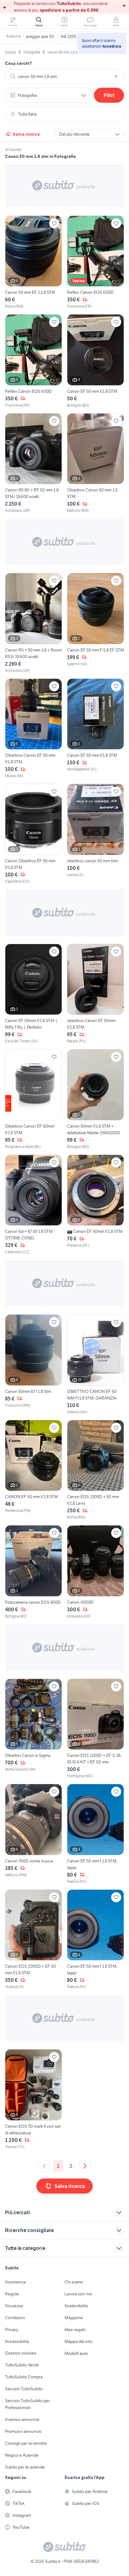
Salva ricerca (26, 134)
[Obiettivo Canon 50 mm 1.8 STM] (95, 463)
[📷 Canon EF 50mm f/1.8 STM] (95, 1205)
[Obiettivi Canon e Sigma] (34, 1729)
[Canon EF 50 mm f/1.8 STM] (95, 361)
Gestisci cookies (21, 2353)
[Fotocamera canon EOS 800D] (34, 1572)
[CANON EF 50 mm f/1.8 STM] (34, 1470)
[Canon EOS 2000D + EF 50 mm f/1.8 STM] (34, 1940)
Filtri (109, 95)
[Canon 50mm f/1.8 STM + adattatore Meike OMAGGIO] (95, 1099)
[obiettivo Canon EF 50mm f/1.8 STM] (95, 994)
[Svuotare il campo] (116, 76)
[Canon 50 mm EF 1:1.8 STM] (34, 262)
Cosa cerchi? (18, 63)
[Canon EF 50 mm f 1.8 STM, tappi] (95, 1834)
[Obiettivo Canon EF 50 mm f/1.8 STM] (34, 729)
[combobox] (64, 76)
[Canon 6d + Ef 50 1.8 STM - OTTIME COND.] (34, 1205)
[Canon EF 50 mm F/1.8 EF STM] (95, 623)
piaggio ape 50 (40, 36)
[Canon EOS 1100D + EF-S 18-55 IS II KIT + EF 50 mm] (95, 1729)
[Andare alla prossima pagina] (85, 2166)
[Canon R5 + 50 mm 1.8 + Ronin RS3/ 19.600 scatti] (34, 623)
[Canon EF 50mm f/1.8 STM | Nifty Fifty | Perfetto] (34, 994)
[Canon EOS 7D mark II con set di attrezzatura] (34, 2099)
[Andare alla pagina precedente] (44, 2166)
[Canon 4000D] (95, 1572)
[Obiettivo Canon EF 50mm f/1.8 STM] (34, 1099)
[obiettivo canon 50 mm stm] (95, 834)
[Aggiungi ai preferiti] (54, 223)
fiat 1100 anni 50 (76, 36)
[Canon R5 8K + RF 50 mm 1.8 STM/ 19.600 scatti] (34, 463)
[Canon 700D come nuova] (34, 1834)
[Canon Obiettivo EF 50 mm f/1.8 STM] (34, 834)
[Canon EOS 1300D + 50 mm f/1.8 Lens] (95, 1470)
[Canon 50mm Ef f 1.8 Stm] (34, 1365)
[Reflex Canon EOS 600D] (95, 262)
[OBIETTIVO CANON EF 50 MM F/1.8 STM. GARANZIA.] (95, 1365)
